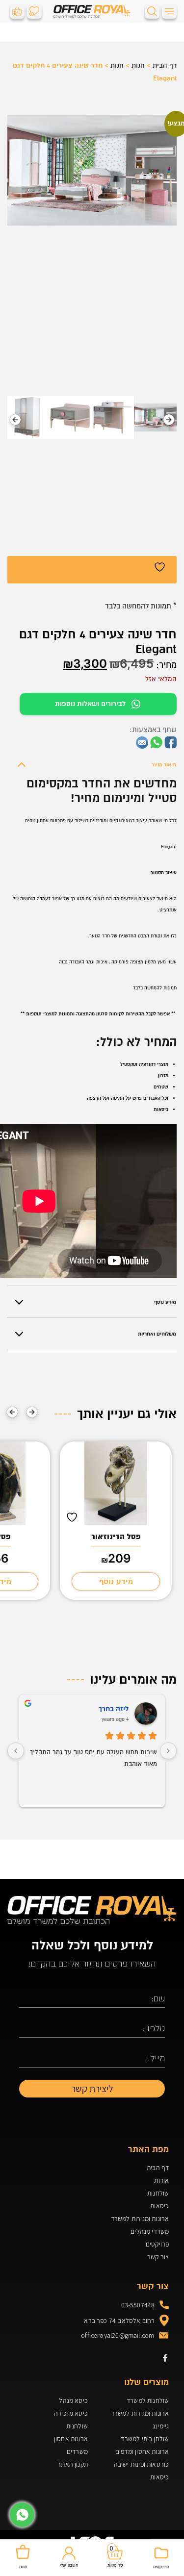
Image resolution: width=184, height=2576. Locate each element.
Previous (169, 420)
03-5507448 (138, 2305)
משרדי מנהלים (150, 2231)
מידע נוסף (116, 1582)
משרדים (77, 2451)
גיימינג (161, 2426)
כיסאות (159, 2206)
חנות (138, 65)
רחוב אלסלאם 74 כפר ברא (119, 2321)
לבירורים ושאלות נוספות (90, 704)
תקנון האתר (73, 2464)
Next (15, 420)
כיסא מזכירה (71, 2413)
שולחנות (158, 2193)
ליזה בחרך (114, 1709)
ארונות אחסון (71, 2439)
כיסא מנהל (73, 2400)
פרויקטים (157, 2244)
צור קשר (158, 2257)
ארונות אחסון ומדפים (142, 2451)
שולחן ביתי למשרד (145, 2439)
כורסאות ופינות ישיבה (141, 2464)
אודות (161, 2180)
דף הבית (165, 65)
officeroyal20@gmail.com (118, 2335)
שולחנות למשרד (148, 2400)
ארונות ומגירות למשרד (140, 2219)
